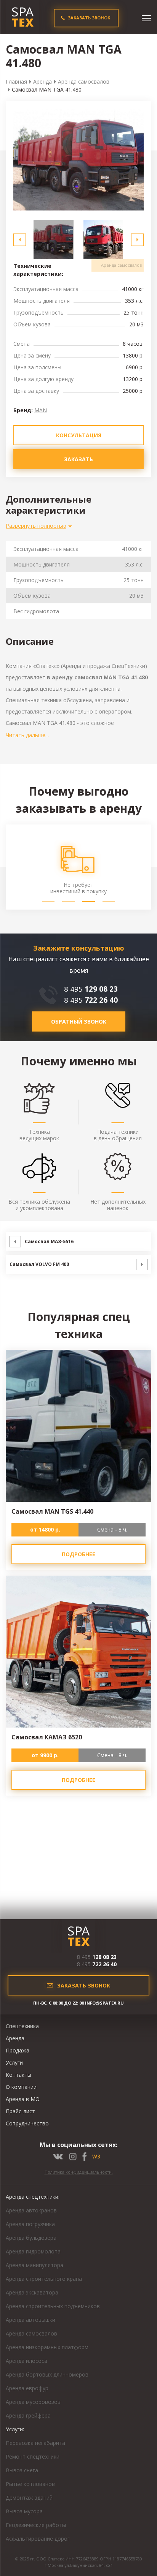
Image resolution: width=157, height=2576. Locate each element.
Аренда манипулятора (34, 2265)
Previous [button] (20, 240)
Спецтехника (22, 2026)
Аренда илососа (26, 2361)
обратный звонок (79, 1021)
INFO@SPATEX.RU (104, 2003)
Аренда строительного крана (44, 2279)
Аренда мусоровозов (33, 2402)
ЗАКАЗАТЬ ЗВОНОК (89, 18)
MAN (41, 410)
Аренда (42, 81)
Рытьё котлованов (30, 2484)
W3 (96, 2156)
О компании (21, 2087)
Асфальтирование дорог (38, 2539)
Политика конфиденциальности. (79, 2172)
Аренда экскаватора (32, 2292)
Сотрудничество (27, 2123)
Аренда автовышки (30, 2320)
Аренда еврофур (27, 2388)
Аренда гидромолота (33, 2251)
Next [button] (137, 240)
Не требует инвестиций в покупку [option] (78, 888)
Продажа (18, 2050)
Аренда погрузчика (30, 2224)
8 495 (91, 989)
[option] (78, 160)
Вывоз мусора (24, 2511)
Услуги (14, 2063)
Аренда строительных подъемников (53, 2306)
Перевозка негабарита (35, 2443)
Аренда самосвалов (84, 81)
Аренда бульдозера (31, 2238)
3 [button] (89, 902)
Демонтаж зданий (29, 2498)
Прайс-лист (20, 2111)
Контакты (18, 2075)
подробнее (78, 1554)
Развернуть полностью (36, 526)
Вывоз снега (22, 2470)
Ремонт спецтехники (33, 2457)
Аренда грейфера (28, 2415)
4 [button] (109, 902)
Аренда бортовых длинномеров (47, 2374)
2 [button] (68, 902)
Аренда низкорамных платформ (47, 2347)
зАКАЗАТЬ (78, 459)
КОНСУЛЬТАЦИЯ (79, 435)
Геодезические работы (36, 2525)
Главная (16, 81)
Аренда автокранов (31, 2210)
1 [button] (48, 902)
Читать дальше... (27, 735)
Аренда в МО (23, 2099)
